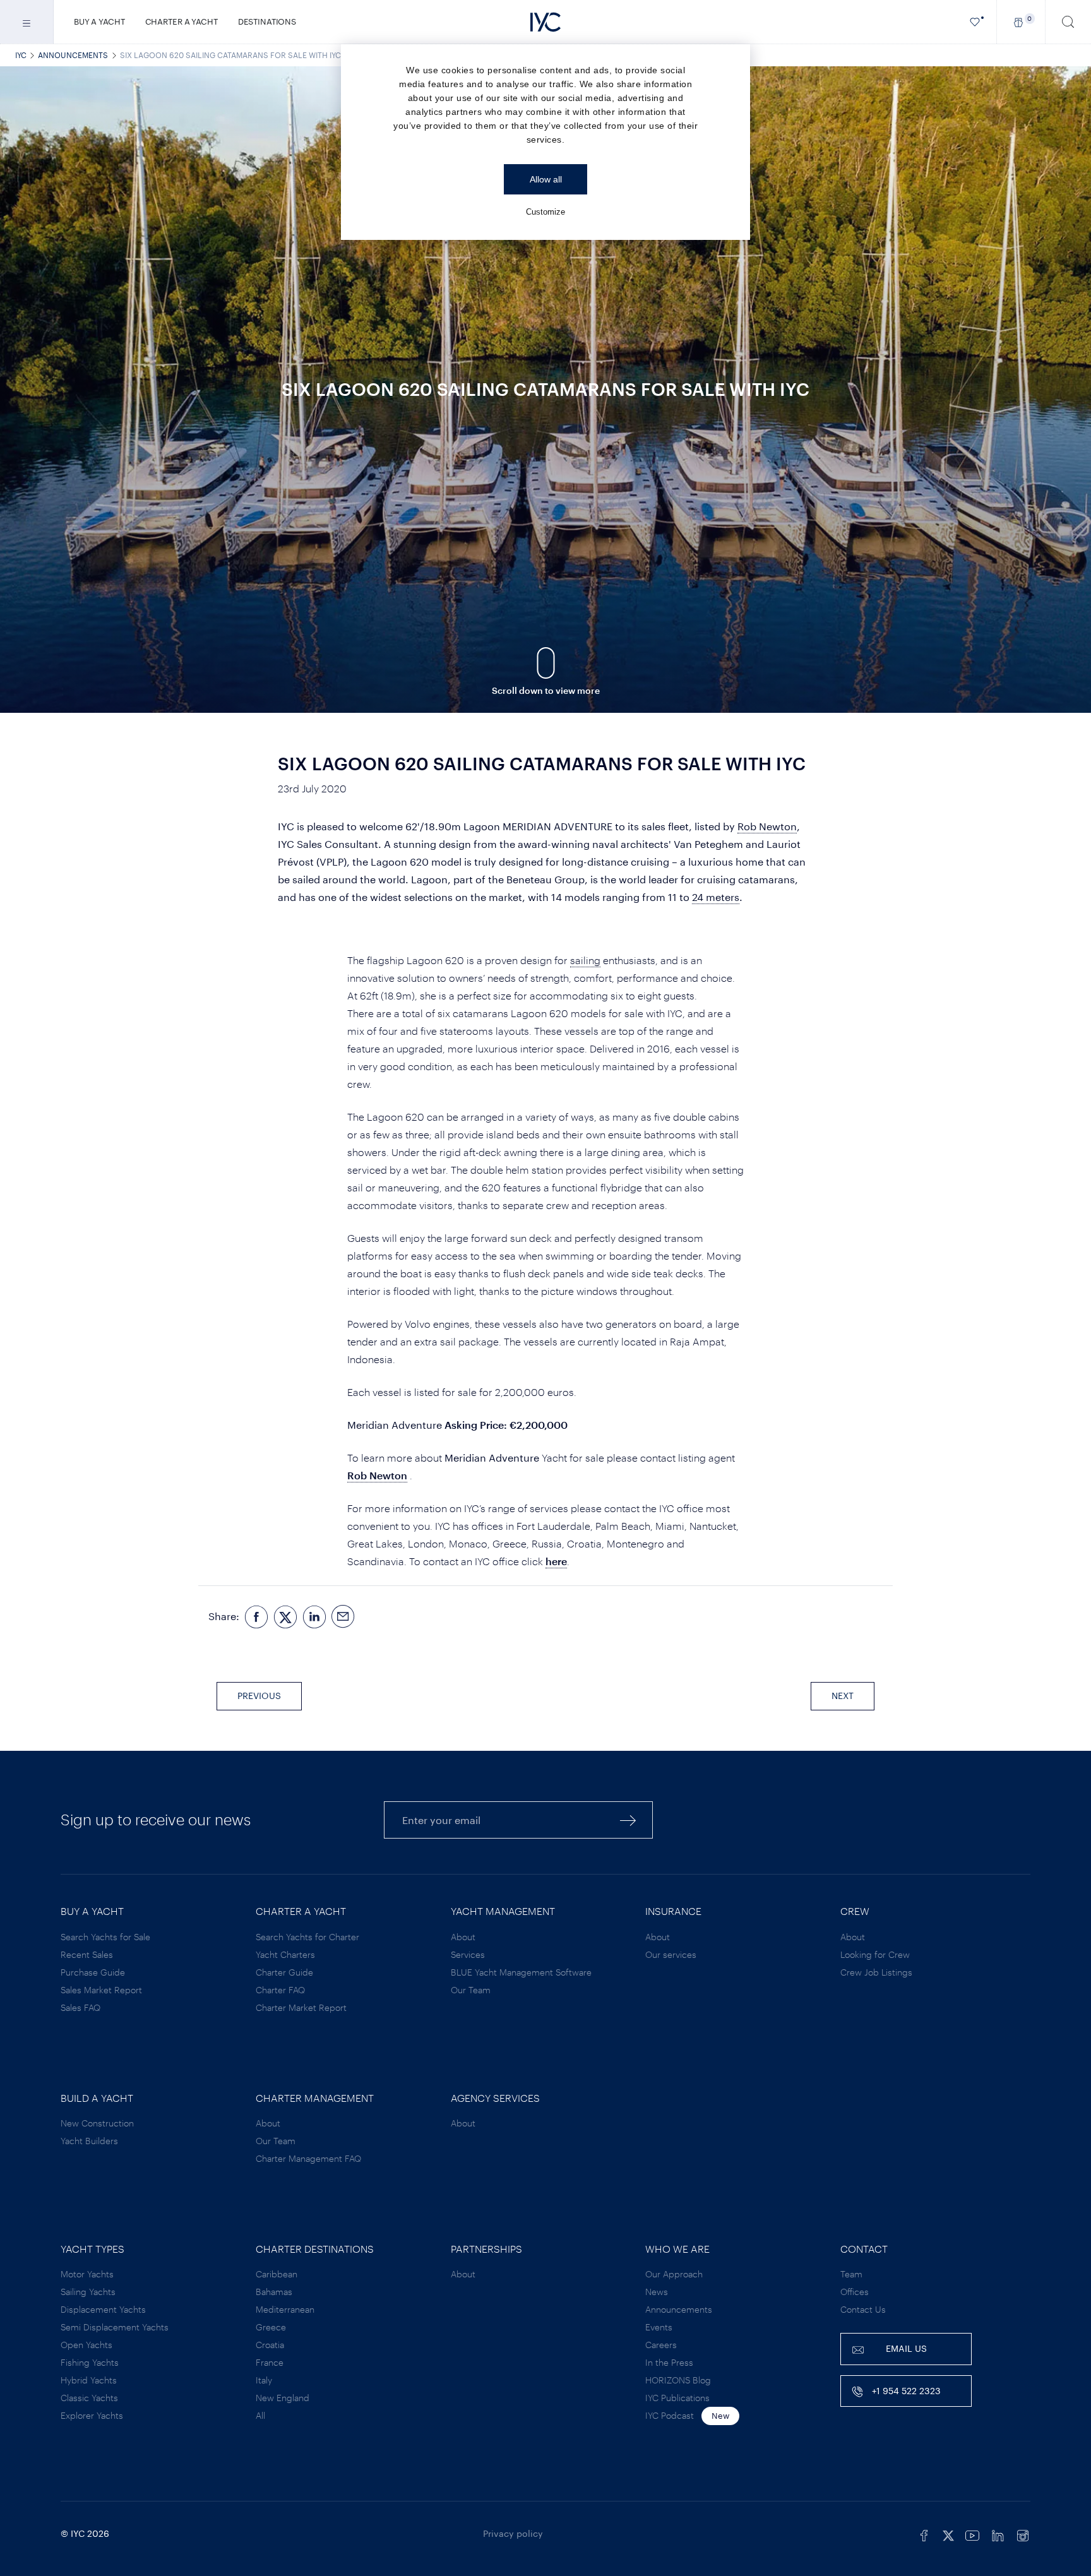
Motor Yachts (87, 2274)
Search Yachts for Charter (307, 1937)
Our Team (471, 1990)
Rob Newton (767, 826)
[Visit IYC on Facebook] (924, 2534)
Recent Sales (87, 1954)
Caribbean (277, 2274)
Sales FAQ (80, 2007)
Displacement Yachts (103, 2309)
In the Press (669, 2362)
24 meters (716, 897)
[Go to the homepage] (545, 22)
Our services (671, 1954)
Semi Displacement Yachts (115, 2327)
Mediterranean (285, 2309)
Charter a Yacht (182, 21)
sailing (585, 960)
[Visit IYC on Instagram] (1023, 2534)
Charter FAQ (280, 1990)
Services (468, 1954)
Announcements (73, 55)
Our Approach (674, 2274)
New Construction (97, 2123)
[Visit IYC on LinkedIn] (998, 2534)
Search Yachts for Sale (105, 1937)
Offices (855, 2292)
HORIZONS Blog (678, 2380)
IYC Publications (677, 2398)
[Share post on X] (285, 1617)
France (270, 2362)
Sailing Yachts (88, 2292)
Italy (264, 2380)
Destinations (267, 21)
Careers (661, 2345)
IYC (21, 55)
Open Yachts (86, 2345)
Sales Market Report (101, 1990)
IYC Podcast (670, 2415)
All (260, 2415)
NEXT (843, 1696)
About (463, 1937)
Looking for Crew (875, 1954)
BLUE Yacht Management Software (521, 1972)
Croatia (270, 2345)
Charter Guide (284, 1972)
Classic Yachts (89, 2398)
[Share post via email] (343, 1617)
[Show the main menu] (27, 22)
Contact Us (863, 2309)
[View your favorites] (975, 22)
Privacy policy (513, 2533)
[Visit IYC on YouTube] (972, 2534)
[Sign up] (628, 1820)
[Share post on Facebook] (256, 1617)
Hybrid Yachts (89, 2380)
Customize (545, 212)
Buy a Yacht (99, 21)
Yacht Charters (285, 1954)
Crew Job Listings (876, 1972)
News (657, 2292)
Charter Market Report (301, 2007)
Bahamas (274, 2292)
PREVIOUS (259, 1696)
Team (851, 2274)
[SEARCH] (1068, 22)
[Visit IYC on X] (948, 2534)
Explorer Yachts (92, 2415)
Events (659, 2327)
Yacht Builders (89, 2141)
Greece (271, 2327)
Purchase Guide (93, 1972)
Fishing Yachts (90, 2362)
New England (283, 2398)
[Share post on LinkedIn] (314, 1617)
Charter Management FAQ (308, 2158)
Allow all (546, 179)
